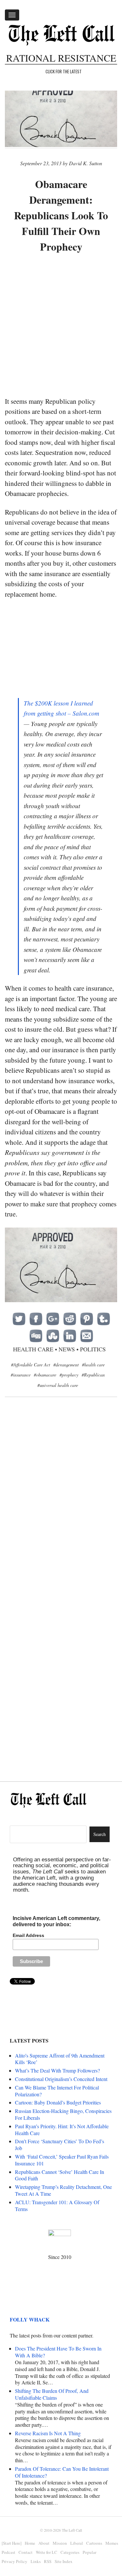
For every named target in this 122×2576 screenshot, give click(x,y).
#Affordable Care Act (31, 1365)
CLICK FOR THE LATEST (64, 71)
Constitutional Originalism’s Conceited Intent (61, 2079)
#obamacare (45, 1375)
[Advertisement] (61, 325)
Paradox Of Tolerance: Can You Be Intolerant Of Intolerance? (62, 2472)
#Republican (93, 1375)
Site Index (64, 2561)
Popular (89, 2552)
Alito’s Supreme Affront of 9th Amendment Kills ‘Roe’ (60, 2059)
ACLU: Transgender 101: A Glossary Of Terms (57, 2205)
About (44, 2543)
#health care (93, 1365)
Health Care (33, 1349)
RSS (48, 2561)
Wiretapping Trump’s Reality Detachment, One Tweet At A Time (63, 2190)
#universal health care (58, 1385)
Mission (60, 2543)
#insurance (21, 1375)
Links (36, 2561)
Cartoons (94, 2543)
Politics (93, 1349)
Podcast (8, 2552)
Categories (70, 2552)
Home (30, 2543)
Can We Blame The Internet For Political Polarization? (57, 2091)
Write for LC (47, 2552)
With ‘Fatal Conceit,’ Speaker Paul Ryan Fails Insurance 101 (62, 2160)
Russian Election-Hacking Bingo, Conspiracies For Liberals (63, 2114)
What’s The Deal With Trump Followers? (57, 2070)
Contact (26, 2552)
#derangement (66, 1365)
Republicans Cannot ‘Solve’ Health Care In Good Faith (60, 2175)
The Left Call (72, 2530)
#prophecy (69, 1375)
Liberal (77, 2543)
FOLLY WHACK (30, 2319)
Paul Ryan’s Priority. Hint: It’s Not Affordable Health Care (62, 2130)
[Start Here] (12, 2543)
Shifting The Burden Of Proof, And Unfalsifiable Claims (52, 2394)
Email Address (28, 1935)
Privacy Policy (14, 2561)
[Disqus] (61, 1508)
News (67, 1349)
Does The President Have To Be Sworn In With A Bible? (58, 2352)
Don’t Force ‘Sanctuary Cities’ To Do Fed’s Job (60, 2145)
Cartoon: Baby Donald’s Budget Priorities (58, 2102)
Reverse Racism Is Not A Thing (48, 2433)
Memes (112, 2543)
